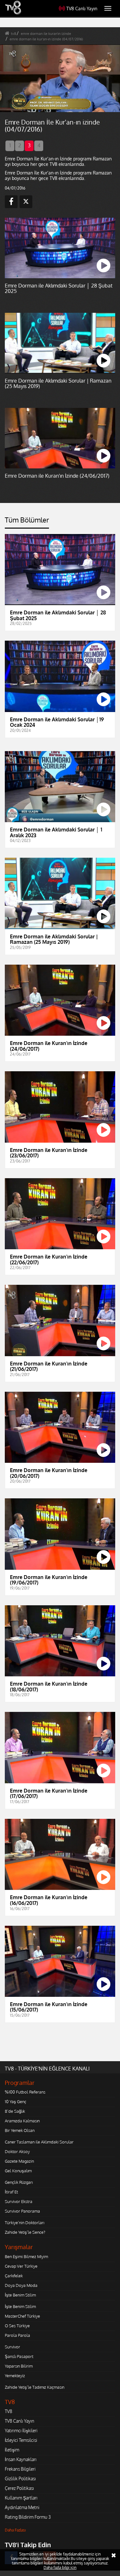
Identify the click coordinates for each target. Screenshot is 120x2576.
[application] (60, 1288)
